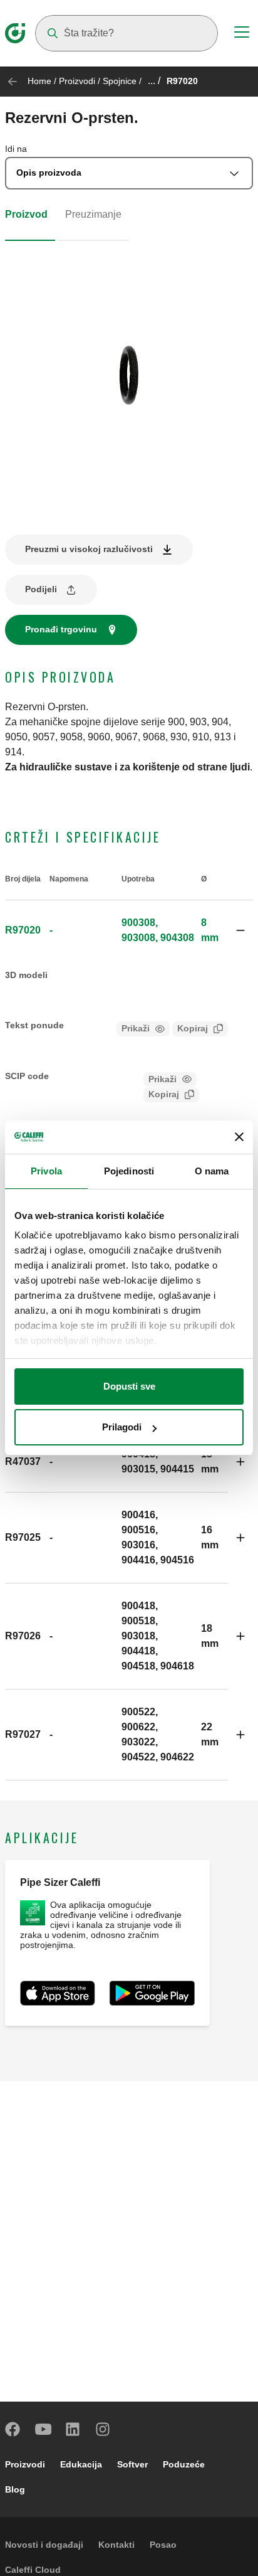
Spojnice (120, 81)
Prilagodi (122, 1427)
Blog (15, 2489)
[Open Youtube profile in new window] (43, 2429)
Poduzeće (184, 2464)
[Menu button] (242, 34)
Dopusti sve (129, 1386)
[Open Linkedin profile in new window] (73, 2429)
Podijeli (41, 589)
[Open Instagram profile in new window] (103, 2429)
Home (39, 81)
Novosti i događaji (44, 2545)
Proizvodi (77, 81)
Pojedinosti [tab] (129, 1171)
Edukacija (81, 2464)
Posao (163, 2545)
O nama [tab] (212, 1171)
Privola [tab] (46, 1171)
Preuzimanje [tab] (93, 214)
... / (154, 81)
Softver (132, 2464)
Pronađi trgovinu (61, 629)
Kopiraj (193, 1028)
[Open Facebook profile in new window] (13, 2429)
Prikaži (136, 1028)
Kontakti (116, 2545)
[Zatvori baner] (239, 1137)
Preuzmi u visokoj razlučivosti (89, 549)
